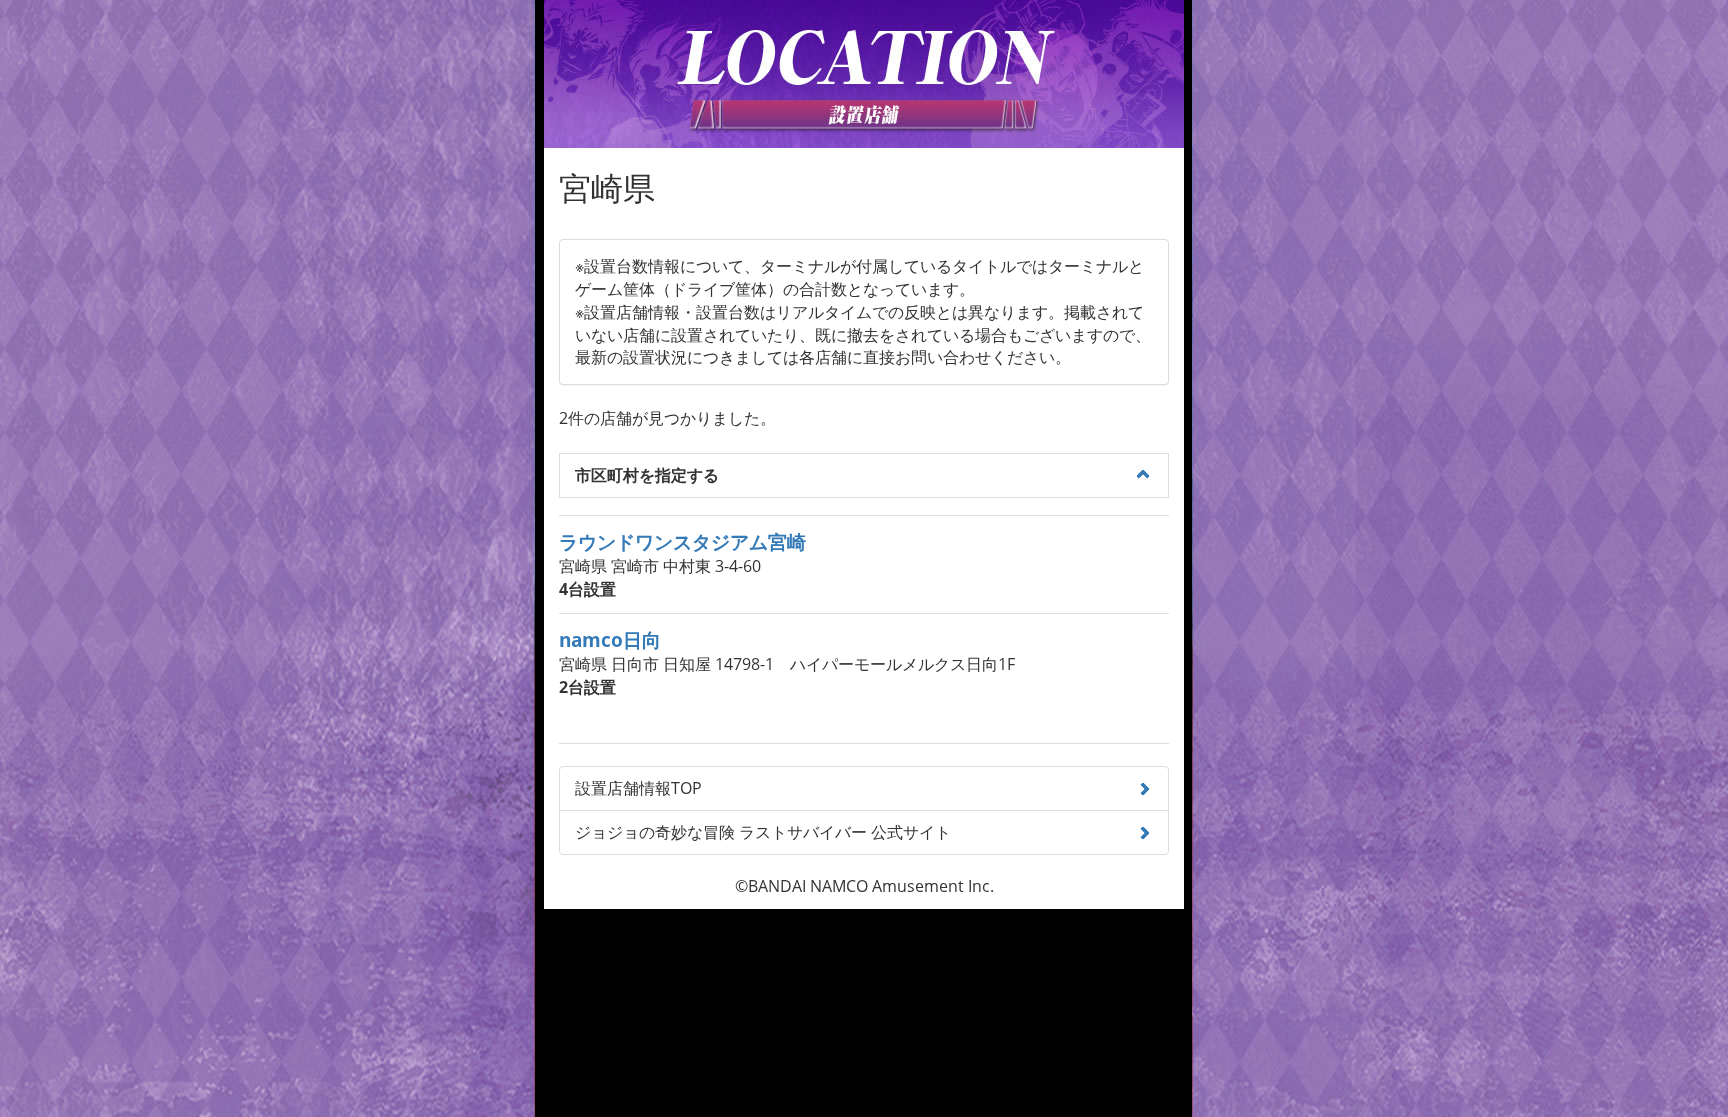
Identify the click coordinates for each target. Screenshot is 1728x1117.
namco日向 (610, 639)
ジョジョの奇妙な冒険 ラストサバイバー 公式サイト (763, 832)
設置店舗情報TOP (638, 788)
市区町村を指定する (647, 475)
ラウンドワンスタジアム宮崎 (682, 541)
